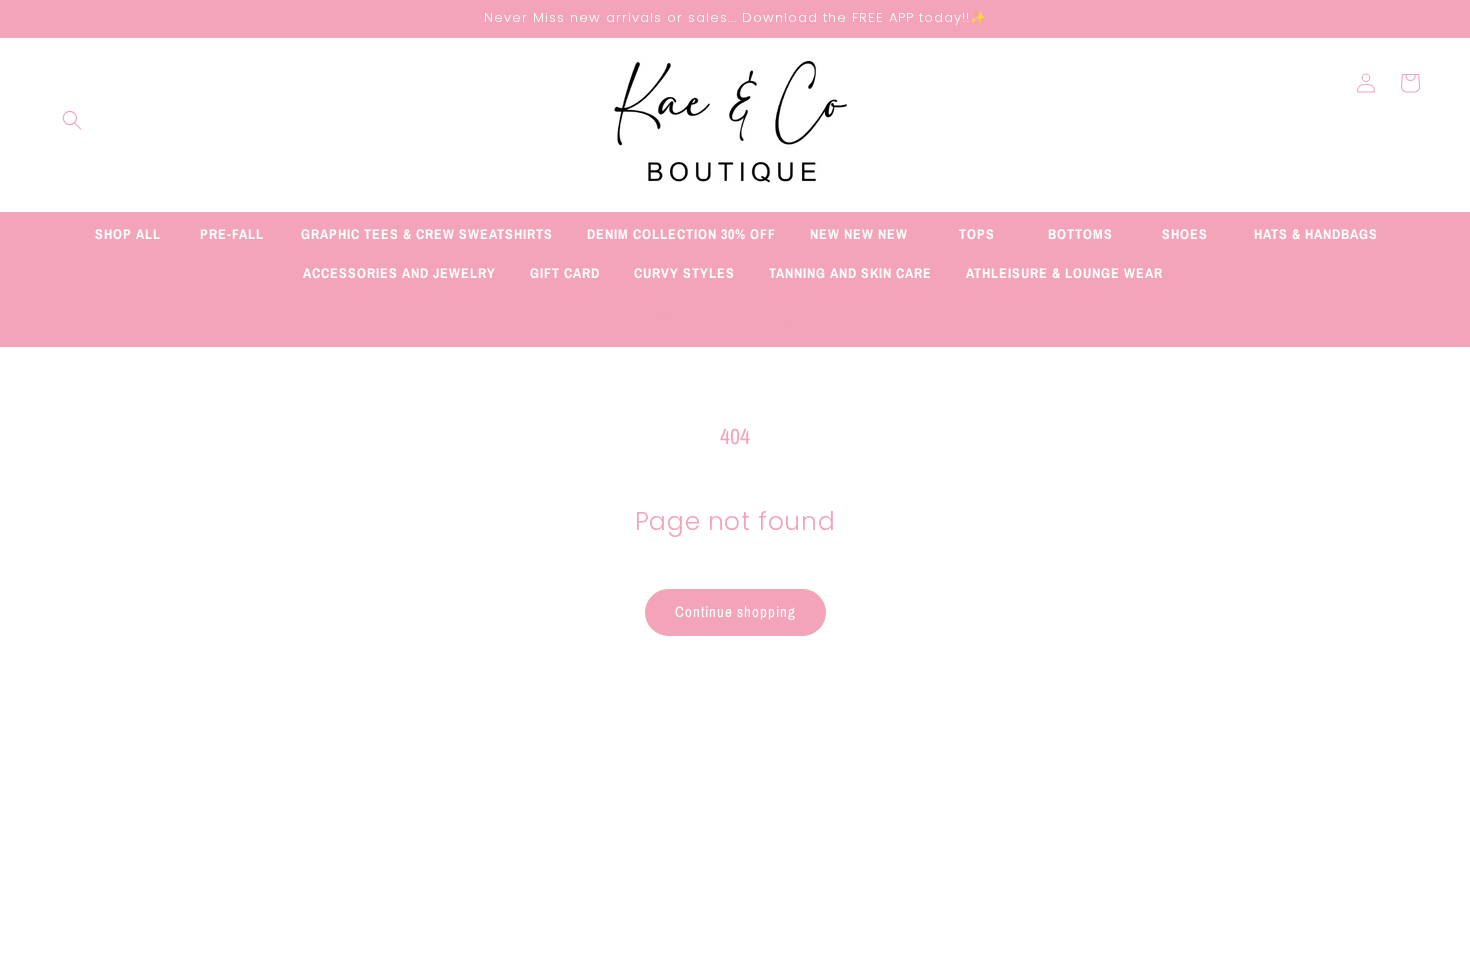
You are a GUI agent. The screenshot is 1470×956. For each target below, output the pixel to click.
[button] (72, 120)
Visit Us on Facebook (735, 319)
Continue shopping (735, 611)
